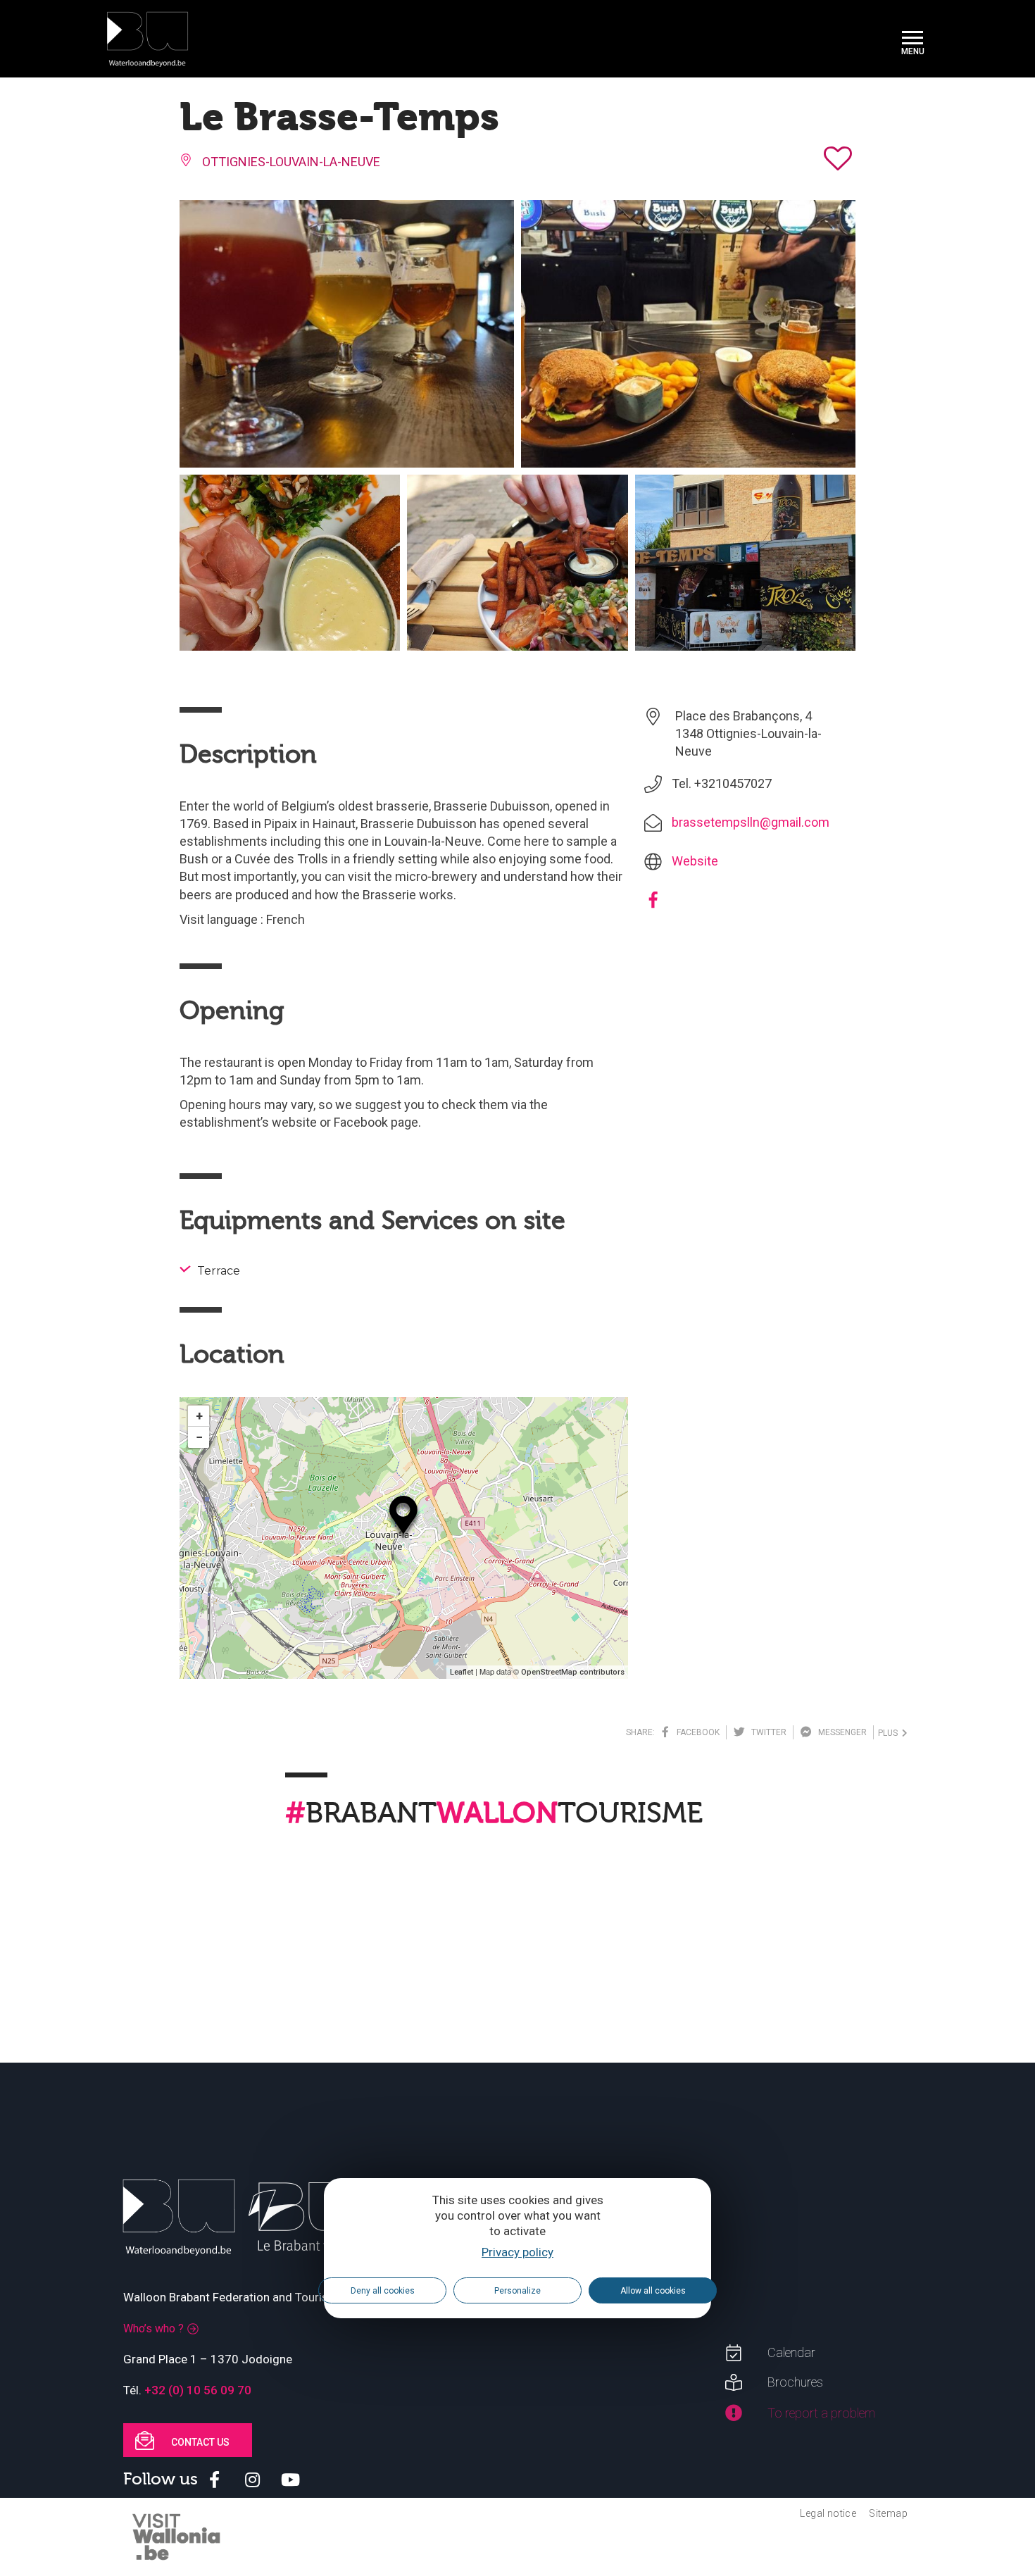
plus (890, 1733)
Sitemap (888, 2513)
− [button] (199, 1437)
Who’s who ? (153, 2328)
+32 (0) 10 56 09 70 (198, 2390)
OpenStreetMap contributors (573, 1672)
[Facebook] (653, 905)
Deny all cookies (383, 2291)
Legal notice (828, 2513)
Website (695, 861)
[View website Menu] (912, 39)
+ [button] (199, 1416)
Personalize (517, 2291)
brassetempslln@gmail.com (751, 822)
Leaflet (462, 1672)
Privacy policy (517, 2252)
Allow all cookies (653, 2291)
